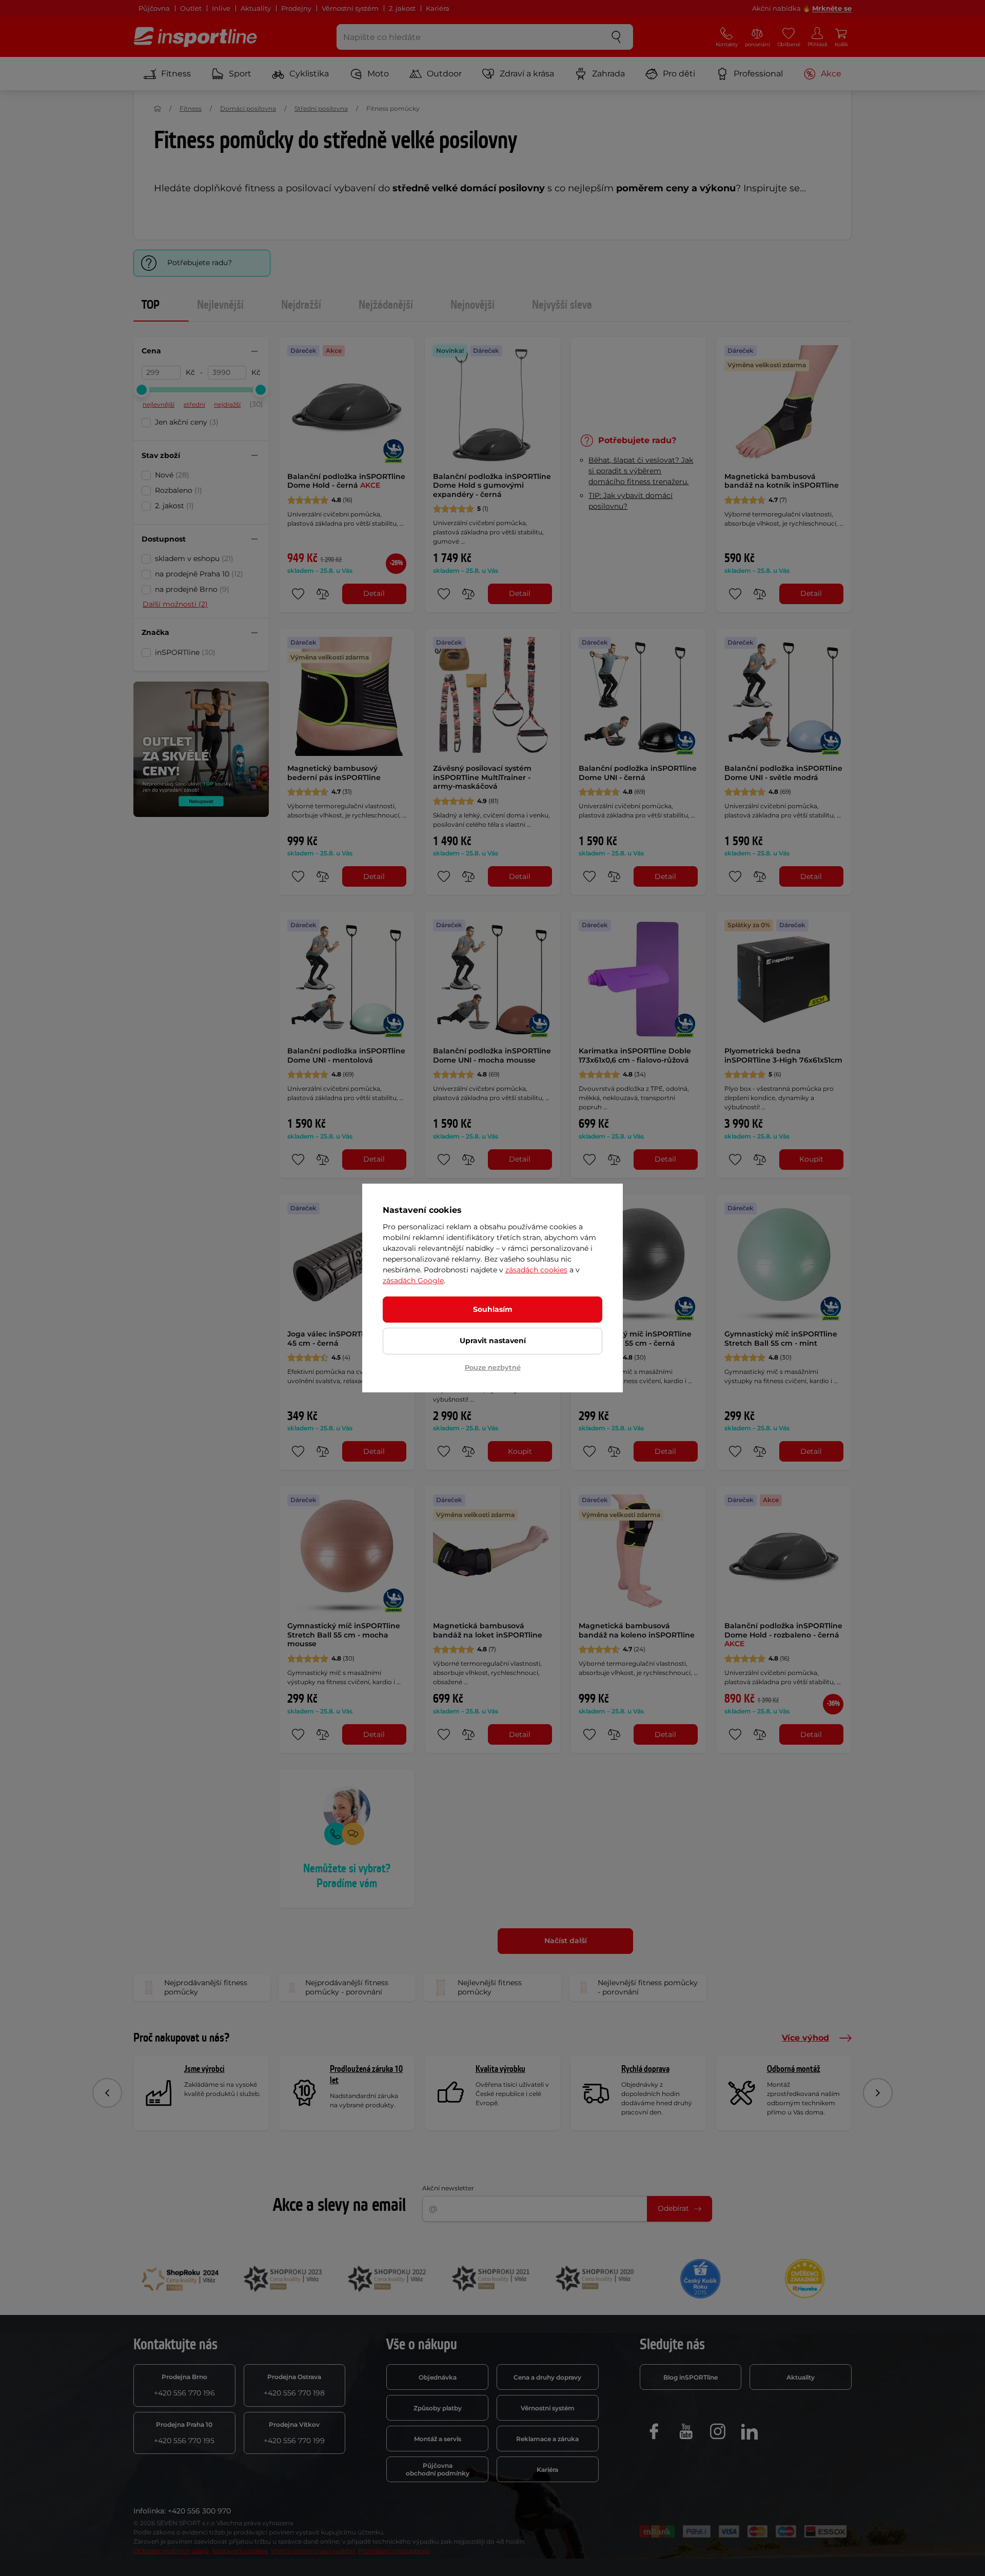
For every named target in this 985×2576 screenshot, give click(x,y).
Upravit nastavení (493, 1341)
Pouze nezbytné (493, 1367)
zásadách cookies (536, 1270)
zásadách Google (413, 1281)
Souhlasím (493, 1309)
